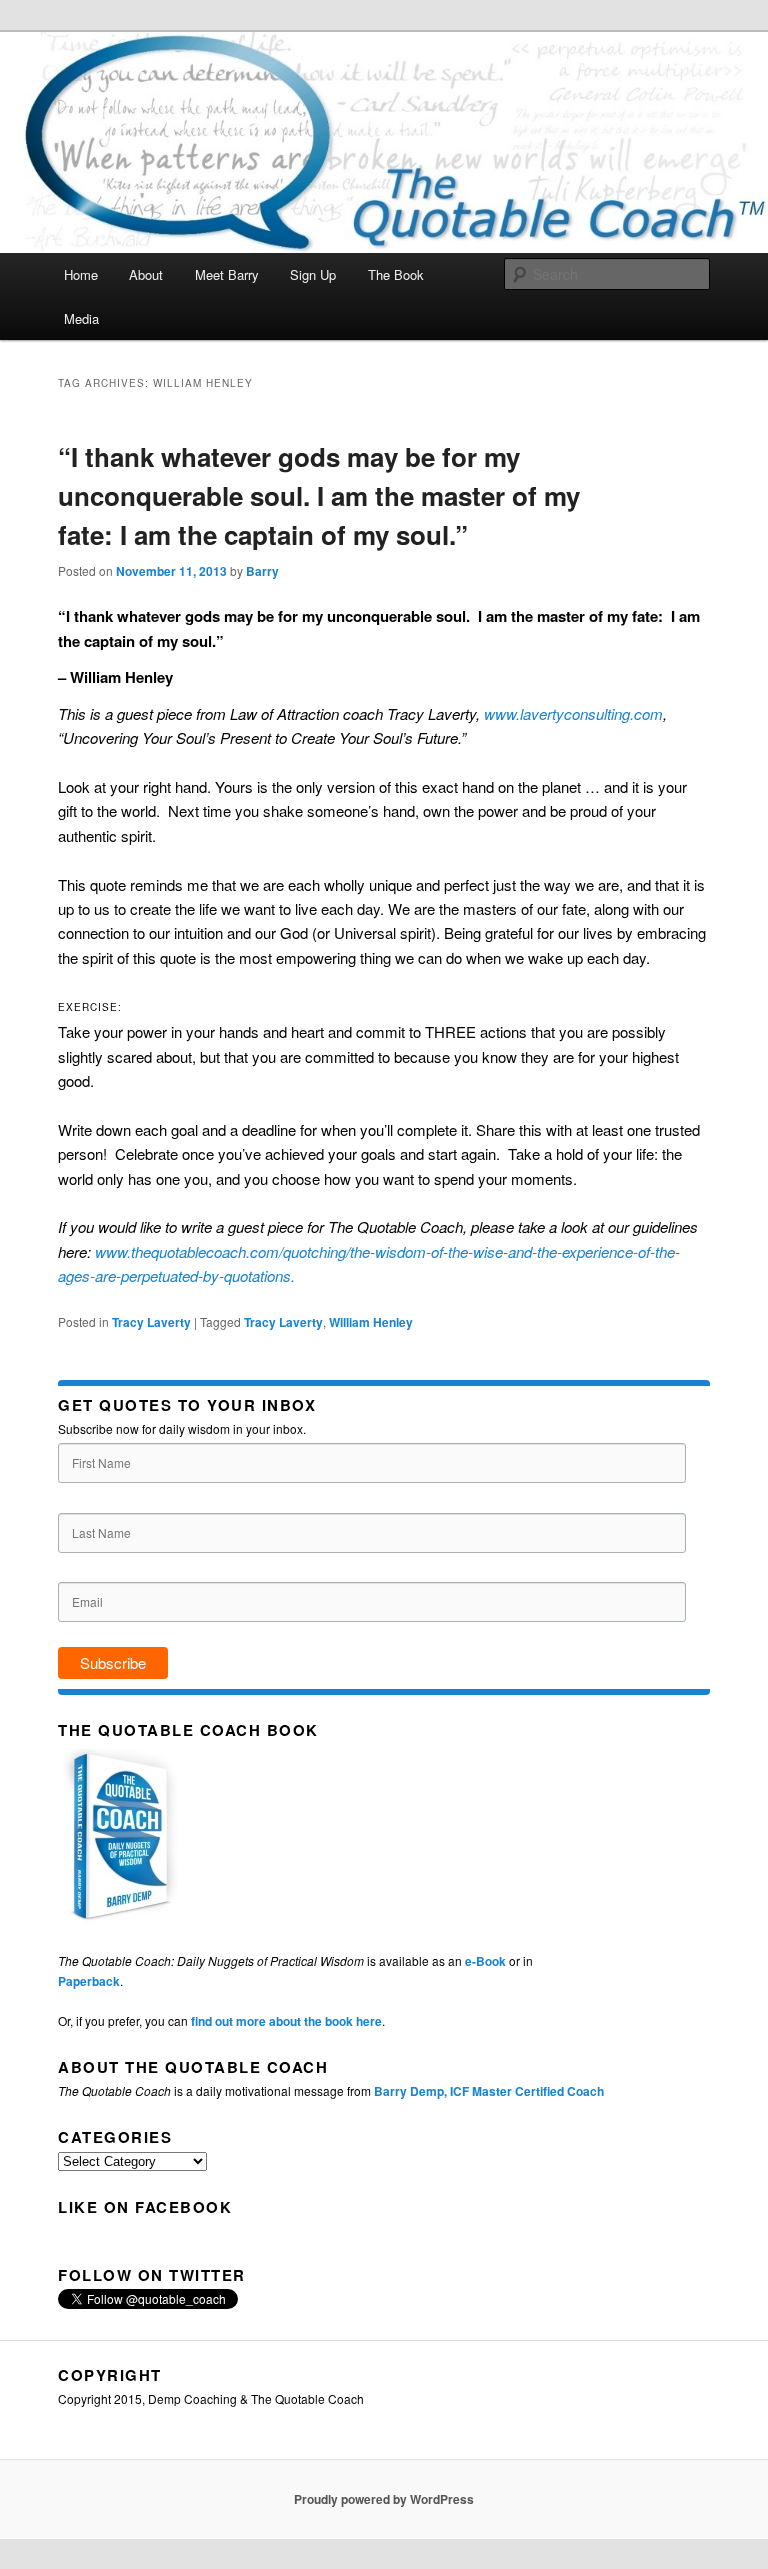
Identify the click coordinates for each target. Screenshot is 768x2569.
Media (81, 318)
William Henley (371, 1322)
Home (81, 274)
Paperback (89, 1981)
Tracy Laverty (151, 1322)
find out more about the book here (286, 2021)
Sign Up (313, 274)
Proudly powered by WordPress (384, 2499)
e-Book (485, 1961)
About (146, 274)
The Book (396, 274)
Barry (262, 571)
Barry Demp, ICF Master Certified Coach (489, 2091)
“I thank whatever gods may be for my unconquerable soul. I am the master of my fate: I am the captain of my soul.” (319, 495)
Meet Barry (227, 274)
